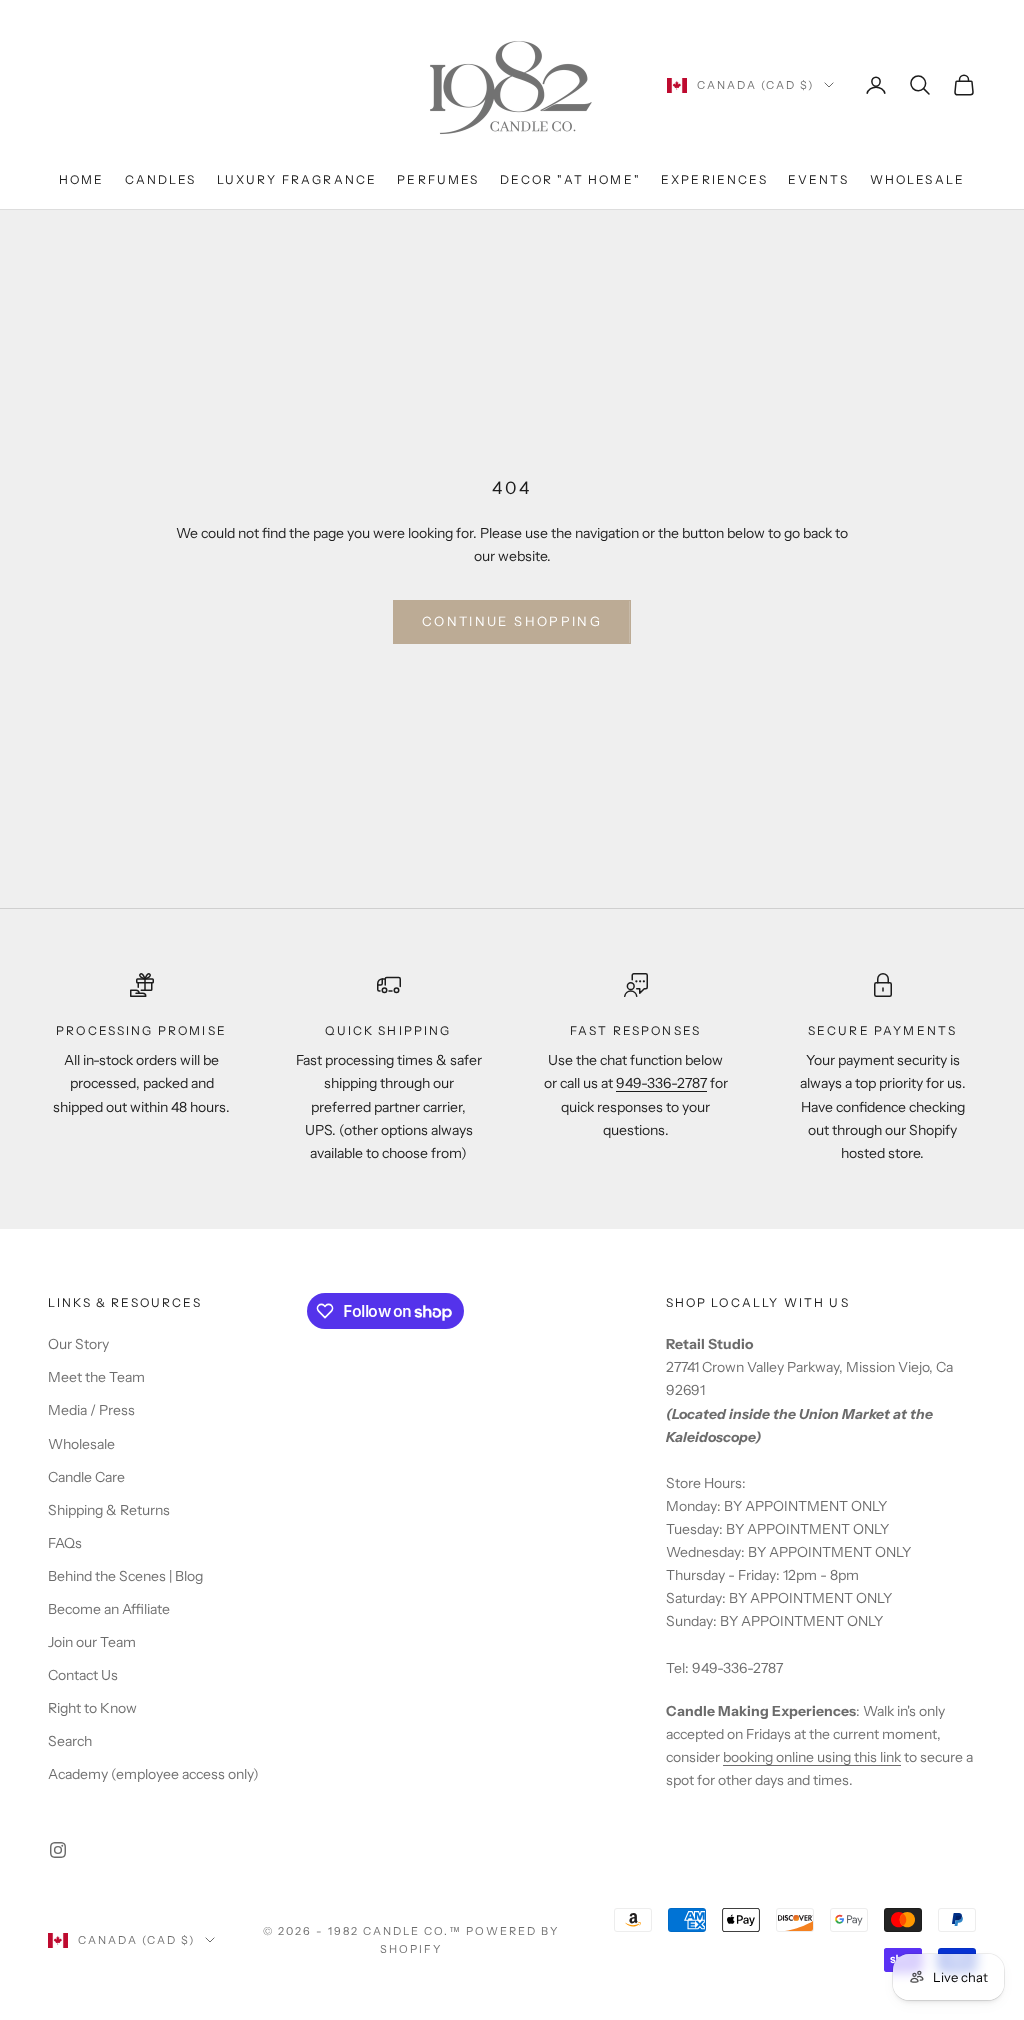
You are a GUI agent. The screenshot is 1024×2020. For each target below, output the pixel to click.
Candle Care (86, 1477)
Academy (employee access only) (153, 1774)
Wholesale (917, 179)
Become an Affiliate (109, 1609)
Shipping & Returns (109, 1510)
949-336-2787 (661, 1083)
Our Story (78, 1344)
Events (819, 179)
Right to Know (92, 1708)
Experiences (714, 179)
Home (82, 179)
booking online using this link (812, 1757)
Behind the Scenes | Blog (125, 1576)
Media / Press (91, 1410)
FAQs (65, 1543)
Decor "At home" (570, 179)
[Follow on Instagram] (58, 1850)
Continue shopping (512, 621)
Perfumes (438, 179)
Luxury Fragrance (297, 179)
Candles (161, 179)
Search (70, 1741)
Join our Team (92, 1642)
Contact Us (83, 1675)
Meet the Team (96, 1377)
